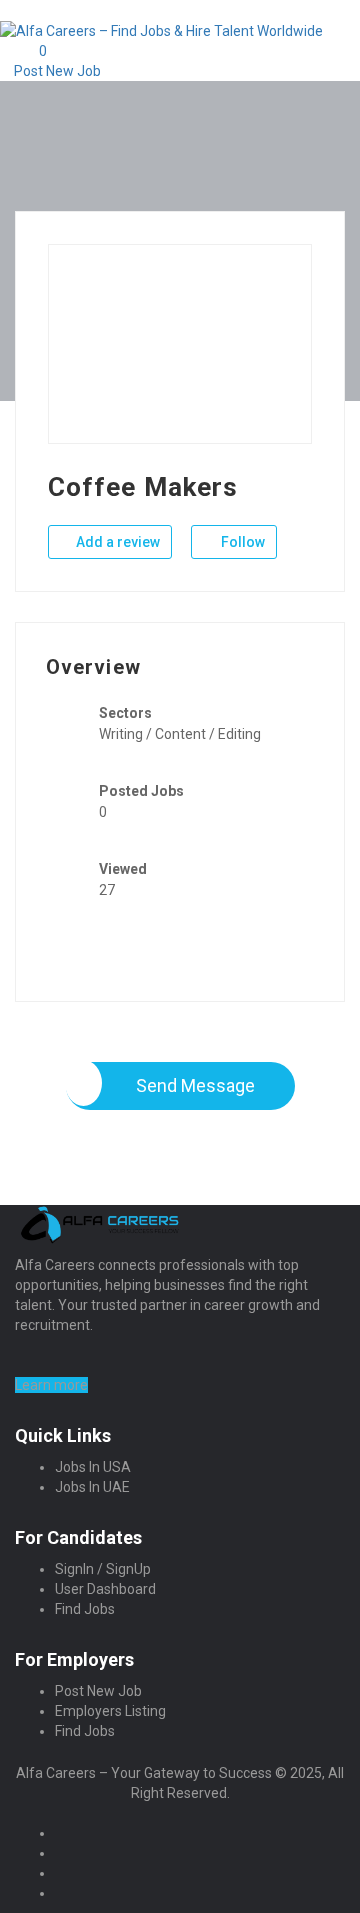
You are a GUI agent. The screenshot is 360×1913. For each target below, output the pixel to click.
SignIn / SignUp (103, 1569)
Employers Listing (110, 1711)
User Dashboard (105, 1589)
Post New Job (56, 71)
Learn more (51, 1385)
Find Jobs (85, 1609)
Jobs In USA (93, 1467)
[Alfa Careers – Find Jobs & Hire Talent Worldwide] (161, 30)
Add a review (116, 542)
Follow (241, 542)
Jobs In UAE (92, 1487)
